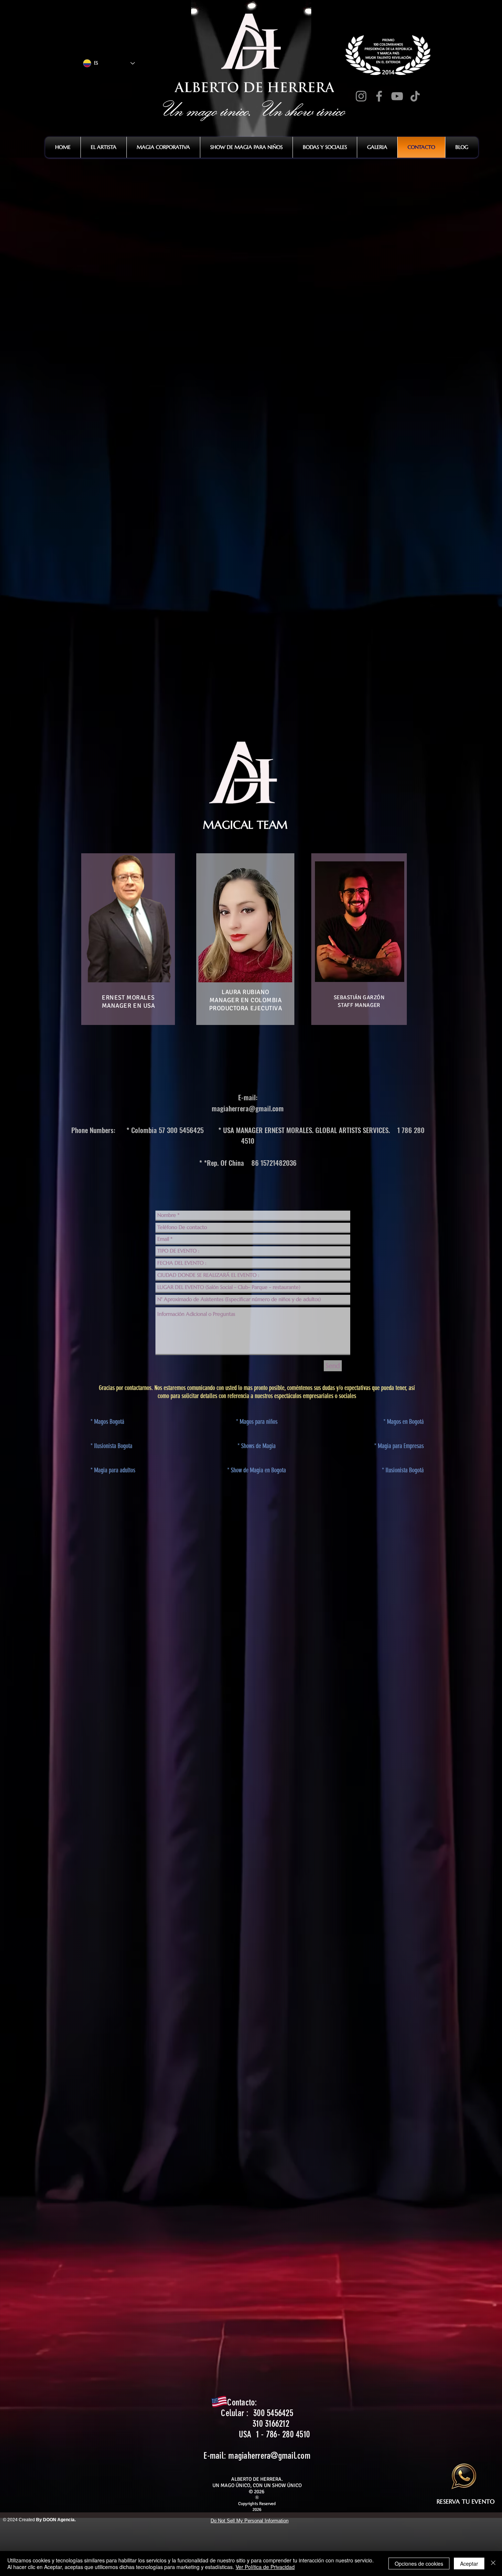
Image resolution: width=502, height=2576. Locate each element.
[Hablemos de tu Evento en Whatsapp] (465, 2476)
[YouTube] (397, 96)
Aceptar (469, 2564)
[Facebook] (379, 96)
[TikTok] (415, 96)
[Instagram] (361, 96)
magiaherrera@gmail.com (248, 1108)
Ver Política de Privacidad (265, 2567)
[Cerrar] (493, 2564)
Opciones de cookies (419, 2564)
